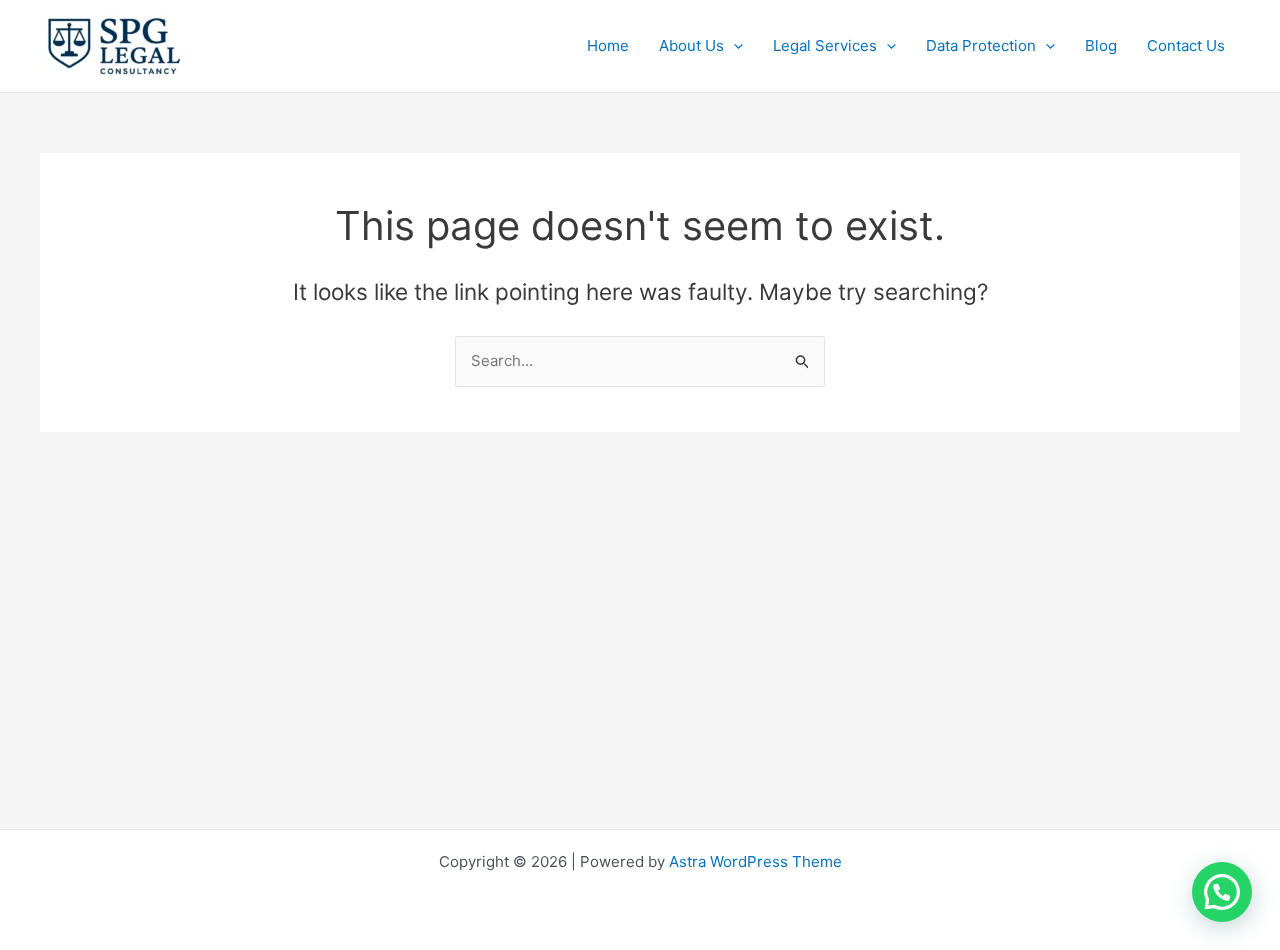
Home (608, 45)
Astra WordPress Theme (755, 861)
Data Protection (981, 45)
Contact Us (1186, 45)
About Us (691, 45)
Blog (1101, 45)
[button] (733, 46)
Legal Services (825, 45)
